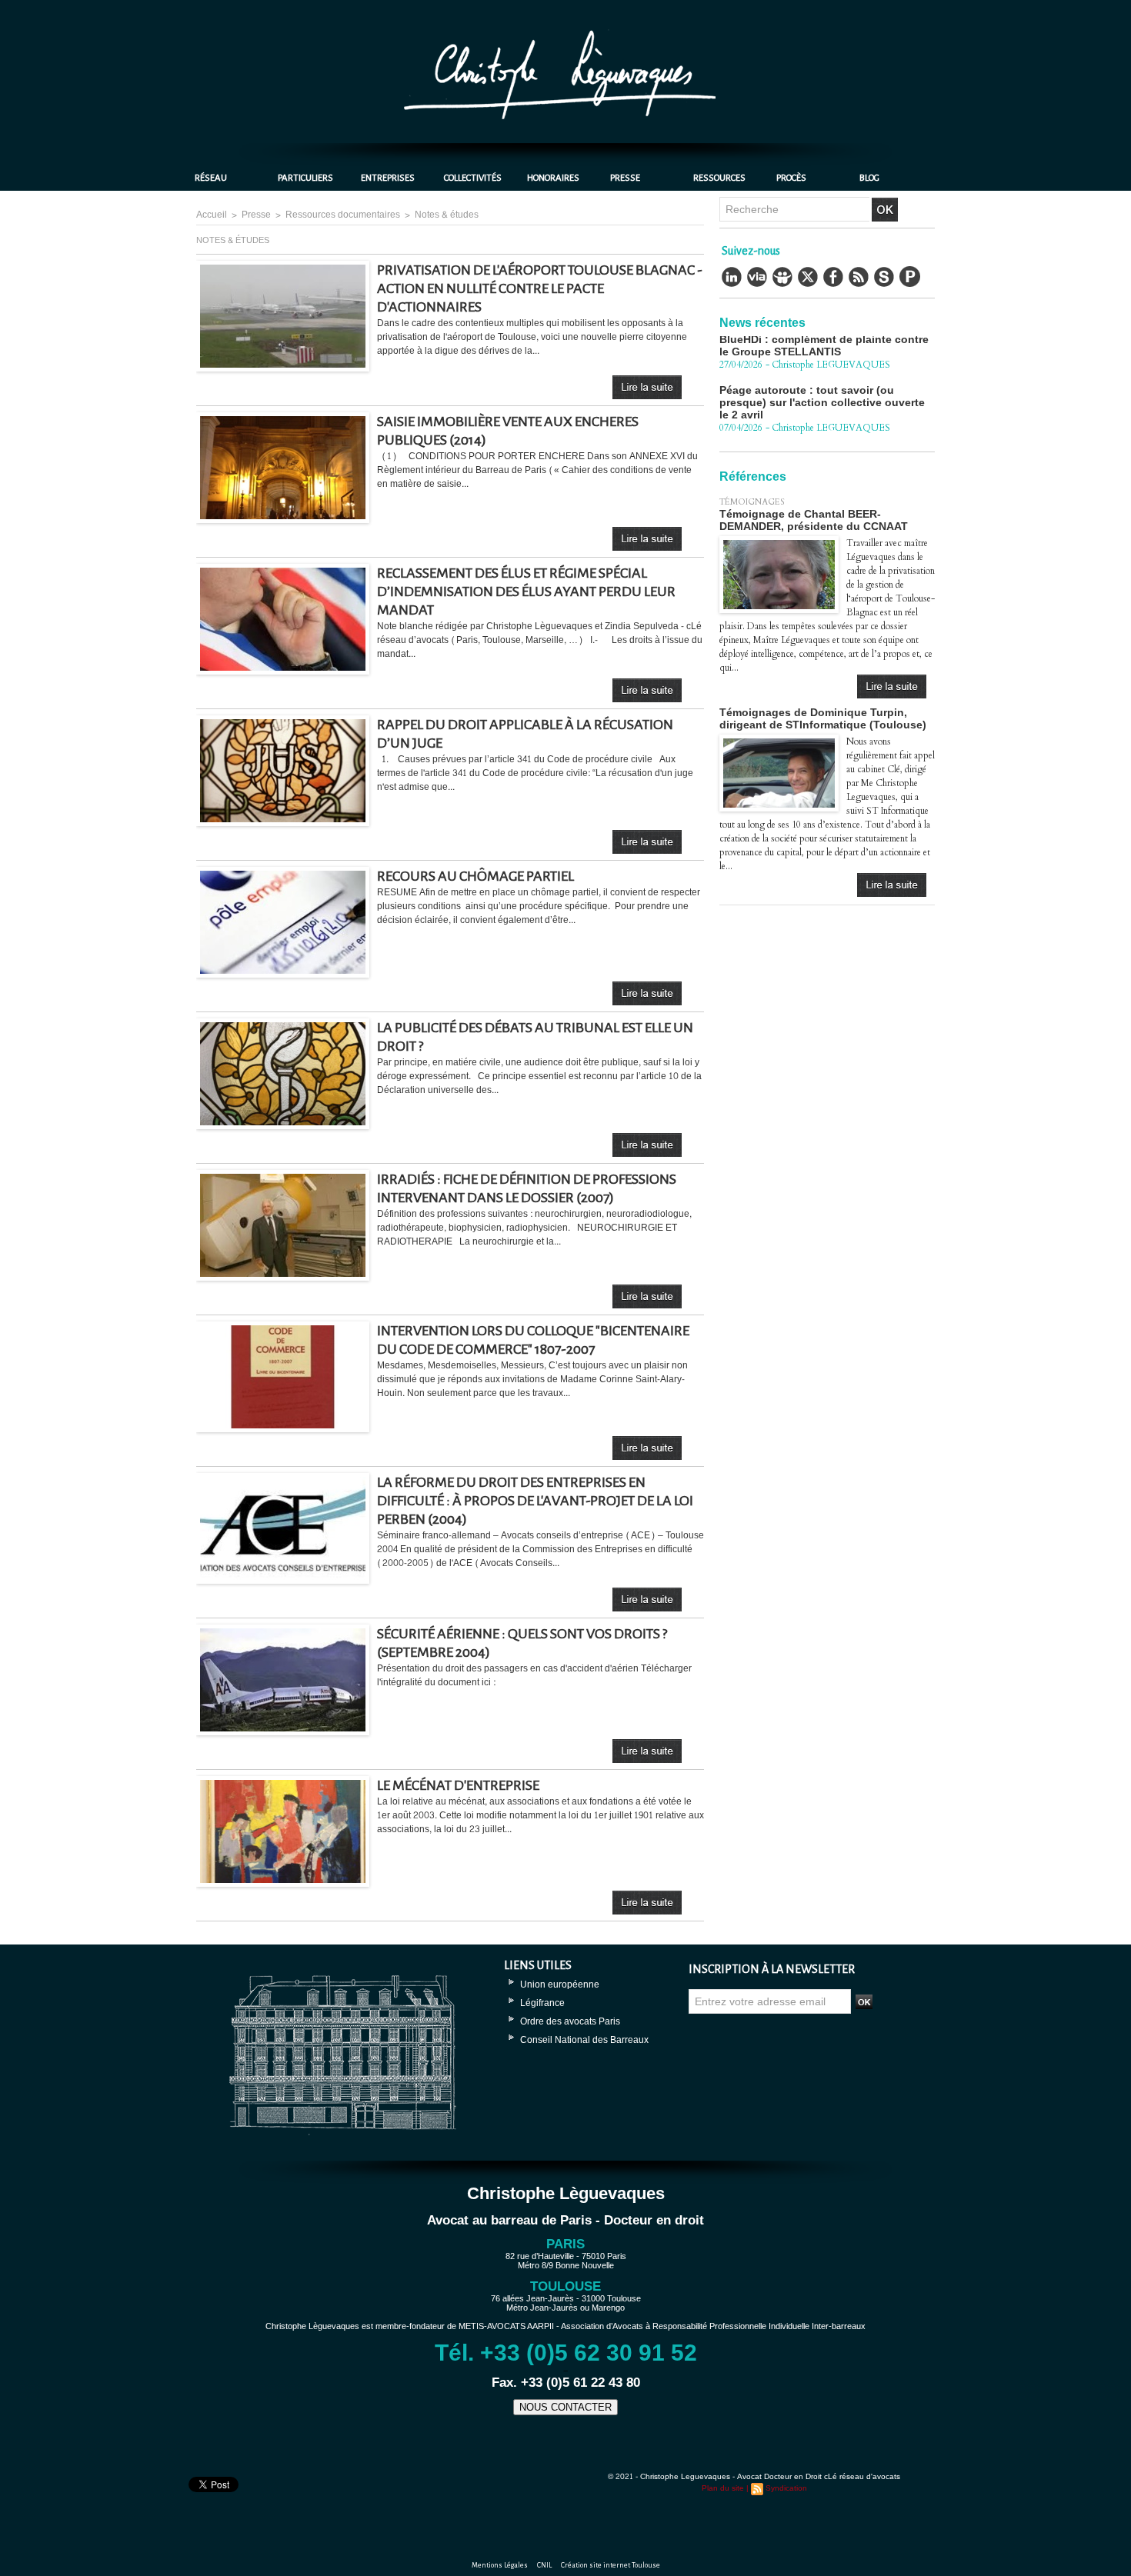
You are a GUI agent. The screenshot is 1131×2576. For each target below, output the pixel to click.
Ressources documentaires (343, 215)
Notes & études (447, 215)
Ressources (719, 178)
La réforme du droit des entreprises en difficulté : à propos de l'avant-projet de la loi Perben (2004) (535, 1501)
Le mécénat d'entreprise (458, 1785)
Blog (869, 178)
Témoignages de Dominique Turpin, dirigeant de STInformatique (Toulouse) (823, 718)
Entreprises (388, 178)
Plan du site (723, 2488)
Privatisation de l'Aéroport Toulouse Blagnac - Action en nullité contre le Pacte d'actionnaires (540, 288)
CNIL (545, 2565)
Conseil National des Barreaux (584, 2040)
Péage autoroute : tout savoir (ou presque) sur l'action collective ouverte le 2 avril (822, 367)
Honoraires (553, 178)
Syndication (786, 2488)
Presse (625, 178)
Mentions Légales (500, 2565)
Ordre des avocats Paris (570, 2021)
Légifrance (542, 2003)
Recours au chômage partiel (475, 876)
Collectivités (473, 178)
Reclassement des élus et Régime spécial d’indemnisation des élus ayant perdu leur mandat (526, 592)
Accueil (212, 215)
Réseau (211, 178)
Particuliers (305, 178)
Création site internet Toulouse (611, 2565)
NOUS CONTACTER (565, 2407)
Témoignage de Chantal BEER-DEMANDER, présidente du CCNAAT (814, 520)
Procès (791, 178)
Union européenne (560, 1984)
